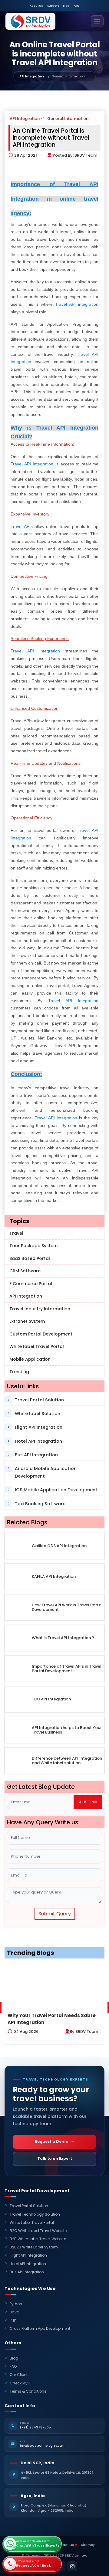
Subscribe (88, 1802)
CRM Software (25, 1271)
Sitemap (88, 2545)
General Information (68, 119)
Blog (66, 6)
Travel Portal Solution (39, 1400)
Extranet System (27, 1321)
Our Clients (20, 2375)
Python (16, 2304)
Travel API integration (77, 304)
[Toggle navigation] (97, 21)
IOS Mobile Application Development (56, 1490)
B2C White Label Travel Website (38, 2231)
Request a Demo (52, 2141)
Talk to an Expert (55, 2158)
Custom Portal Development (41, 1334)
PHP (13, 2320)
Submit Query (55, 1914)
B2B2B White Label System (34, 2247)
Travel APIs (22, 526)
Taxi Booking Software (40, 1504)
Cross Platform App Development (40, 2328)
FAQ (76, 6)
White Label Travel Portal (32, 2222)
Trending (19, 1372)
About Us (36, 6)
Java (15, 2312)
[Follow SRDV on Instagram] (72, 2566)
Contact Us (64, 2545)
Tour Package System (33, 1246)
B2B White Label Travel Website (38, 2239)
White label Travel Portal (37, 1346)
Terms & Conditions (28, 2391)
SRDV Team (86, 155)
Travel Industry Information (40, 1309)
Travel (16, 1233)
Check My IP (20, 2383)
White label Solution (38, 1414)
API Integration (32, 76)
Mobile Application (30, 1359)
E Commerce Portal (31, 1284)
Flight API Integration (39, 1427)
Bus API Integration (36, 1455)
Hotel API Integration (38, 1441)
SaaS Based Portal (30, 1258)
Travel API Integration (32, 464)
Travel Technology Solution (35, 2214)
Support (53, 6)
